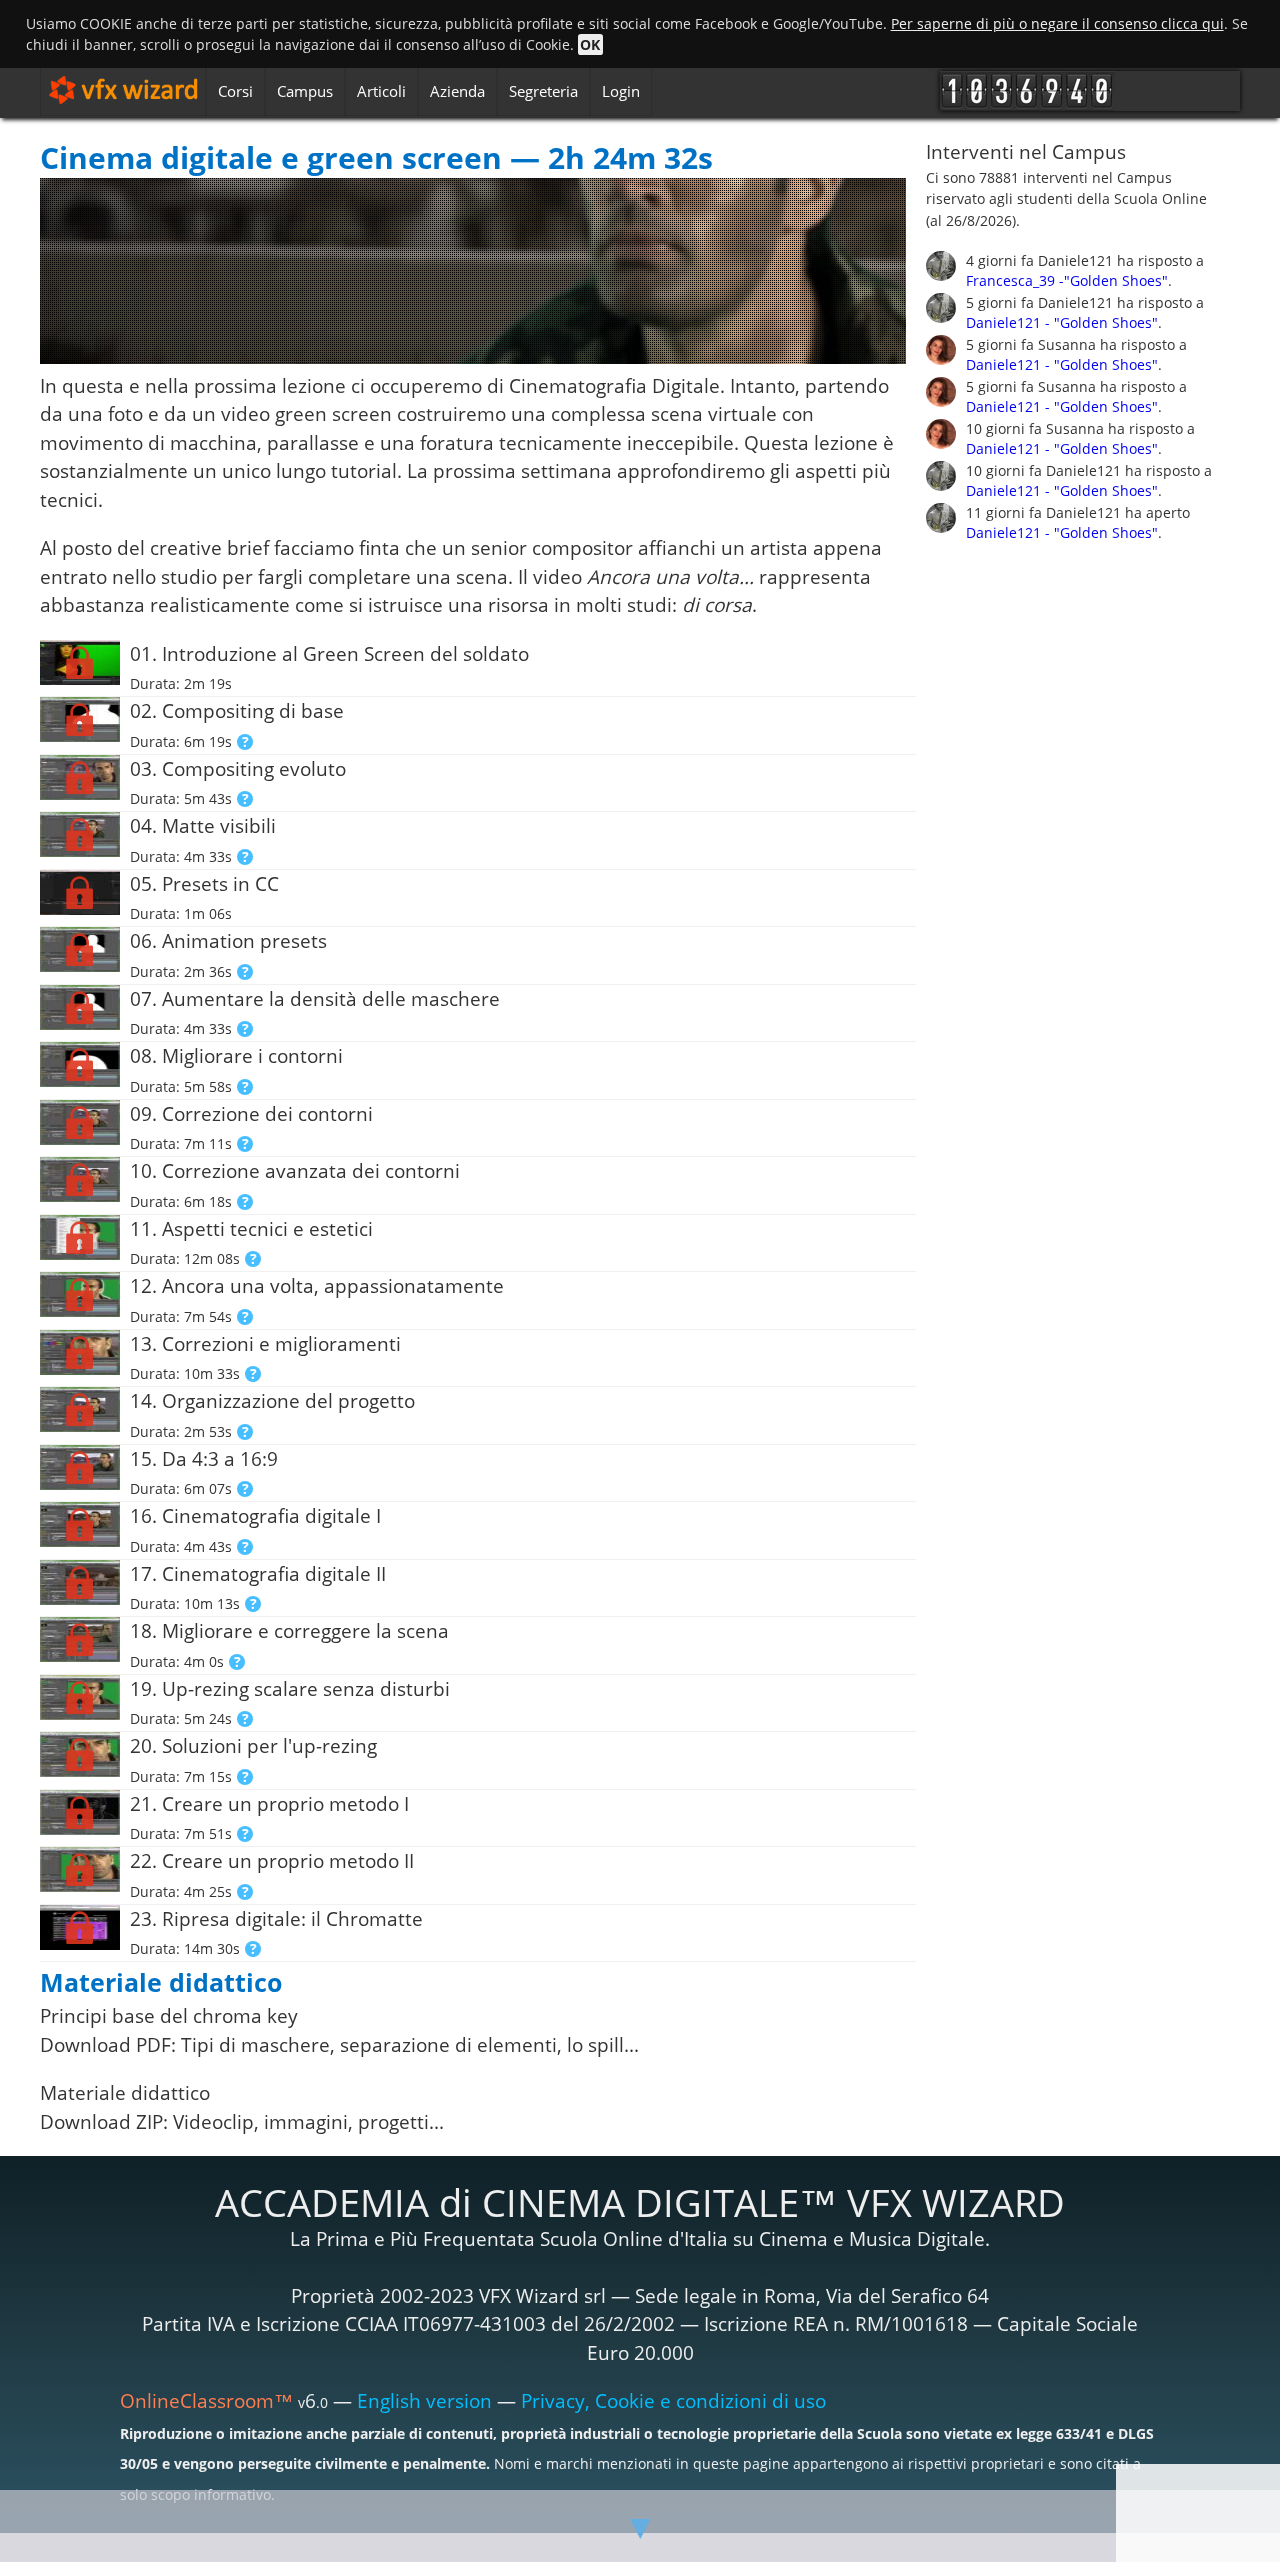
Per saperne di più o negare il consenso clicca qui (1057, 23)
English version (424, 2401)
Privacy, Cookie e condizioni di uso (673, 2401)
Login (621, 91)
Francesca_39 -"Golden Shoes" (1067, 280)
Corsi (235, 91)
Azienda (457, 91)
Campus (305, 91)
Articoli (381, 91)
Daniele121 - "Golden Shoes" (1062, 322)
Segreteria (543, 91)
